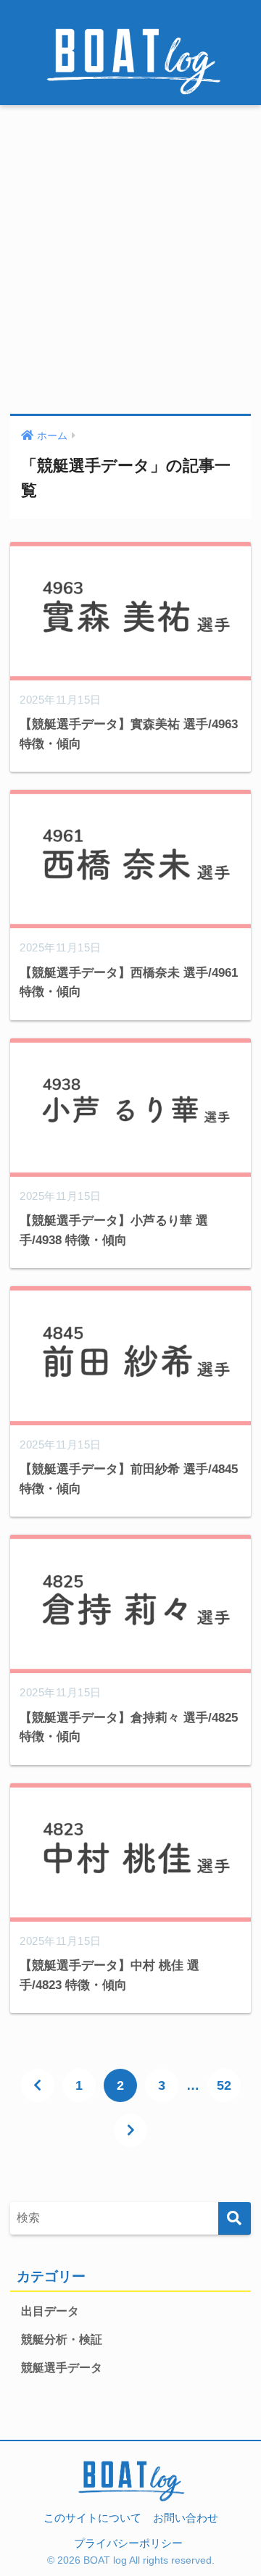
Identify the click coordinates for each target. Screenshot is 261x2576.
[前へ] (38, 2085)
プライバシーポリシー (128, 2543)
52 (224, 2085)
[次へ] (130, 2130)
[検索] (235, 2218)
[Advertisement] (130, 260)
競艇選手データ (62, 2368)
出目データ (50, 2311)
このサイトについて (92, 2518)
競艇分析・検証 (62, 2339)
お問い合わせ (186, 2518)
